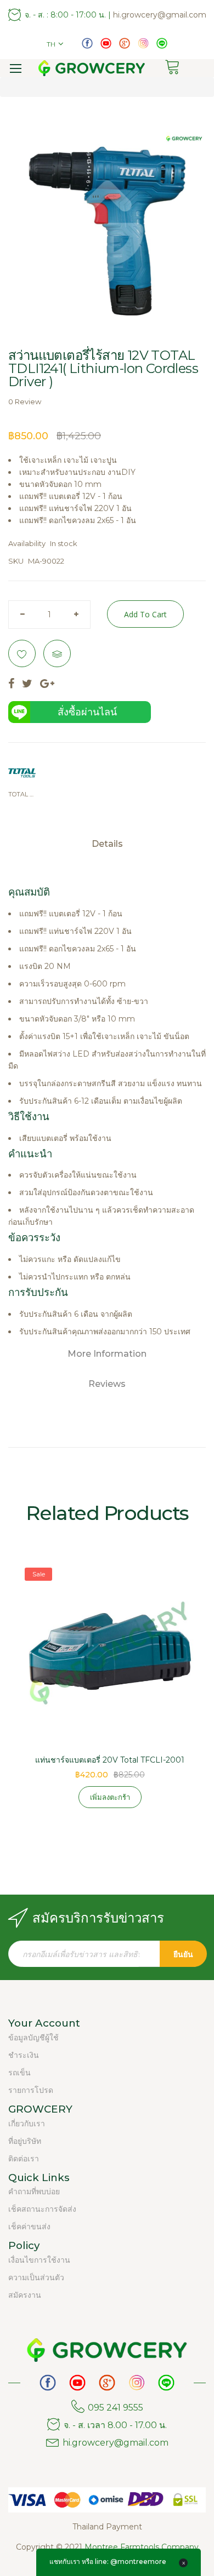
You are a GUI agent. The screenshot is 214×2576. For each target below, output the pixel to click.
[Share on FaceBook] (11, 684)
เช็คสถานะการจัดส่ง (42, 2209)
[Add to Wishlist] (22, 653)
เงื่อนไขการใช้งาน (39, 2260)
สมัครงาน (25, 2295)
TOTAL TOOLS (22, 794)
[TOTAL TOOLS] (22, 773)
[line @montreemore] (162, 43)
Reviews (107, 1384)
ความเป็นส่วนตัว (36, 2277)
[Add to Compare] (57, 653)
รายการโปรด (31, 2090)
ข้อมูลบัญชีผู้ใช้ (33, 2038)
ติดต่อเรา (24, 2159)
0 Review (25, 401)
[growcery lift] (106, 43)
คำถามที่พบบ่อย (34, 2191)
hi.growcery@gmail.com (160, 15)
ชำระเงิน (24, 2055)
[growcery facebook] (87, 43)
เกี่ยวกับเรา (27, 2124)
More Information (107, 1354)
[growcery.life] (143, 43)
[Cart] (176, 68)
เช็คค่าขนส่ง (29, 2227)
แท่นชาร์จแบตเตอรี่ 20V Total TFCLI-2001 (110, 1760)
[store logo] (92, 68)
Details (107, 844)
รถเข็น (19, 2073)
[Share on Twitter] (27, 684)
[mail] (125, 43)
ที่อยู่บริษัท (25, 2141)
